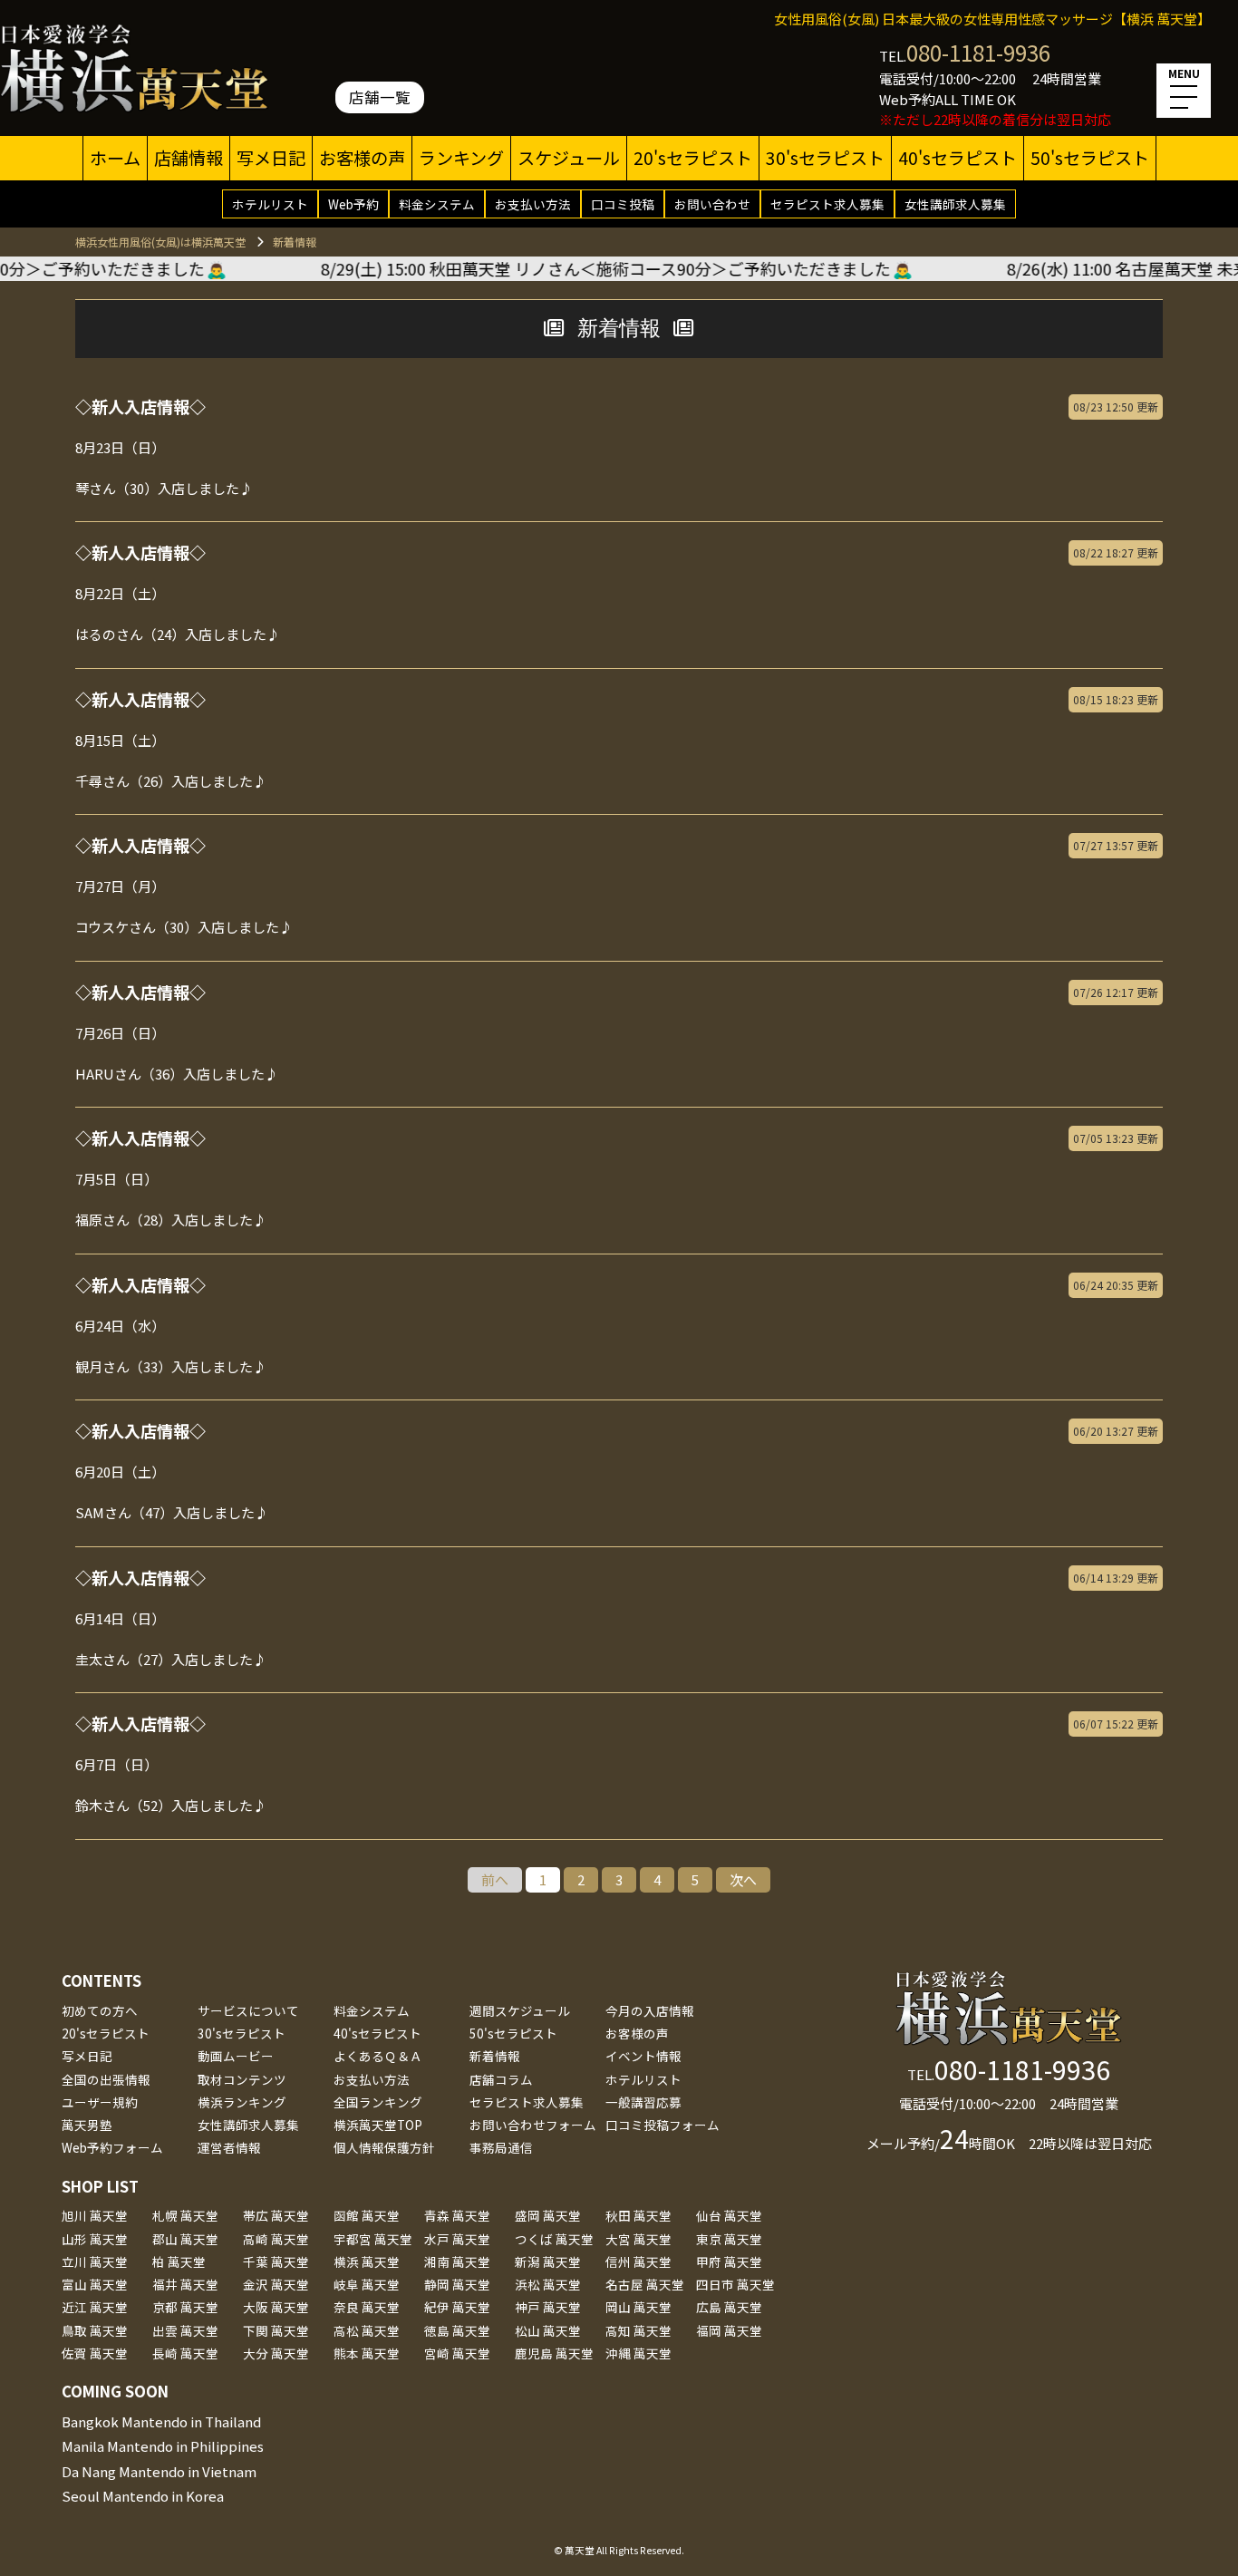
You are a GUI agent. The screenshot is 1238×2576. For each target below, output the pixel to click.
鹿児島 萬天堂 (554, 2353)
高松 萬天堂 (367, 2330)
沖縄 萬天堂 (638, 2353)
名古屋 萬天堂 (645, 2284)
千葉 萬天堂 (276, 2261)
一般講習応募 (643, 2102)
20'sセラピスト (693, 158)
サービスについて (248, 2010)
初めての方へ (100, 2010)
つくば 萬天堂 (554, 2239)
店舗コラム (501, 2079)
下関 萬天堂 (276, 2330)
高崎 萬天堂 (276, 2239)
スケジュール (569, 158)
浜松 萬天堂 (548, 2284)
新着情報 (495, 2056)
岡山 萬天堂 (638, 2307)
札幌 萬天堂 (185, 2215)
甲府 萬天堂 (729, 2261)
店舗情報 (189, 158)
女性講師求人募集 (955, 204)
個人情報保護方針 (384, 2147)
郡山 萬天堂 (185, 2239)
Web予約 (353, 204)
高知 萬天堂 (638, 2330)
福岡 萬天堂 (729, 2330)
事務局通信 (501, 2147)
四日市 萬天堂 (735, 2284)
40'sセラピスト (958, 158)
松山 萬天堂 (548, 2330)
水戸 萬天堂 (457, 2239)
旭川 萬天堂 (95, 2215)
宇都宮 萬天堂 (373, 2239)
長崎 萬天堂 (185, 2353)
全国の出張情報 (106, 2079)
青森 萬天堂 (457, 2215)
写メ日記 (271, 158)
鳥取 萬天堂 (95, 2330)
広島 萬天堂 (729, 2307)
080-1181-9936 (978, 52)
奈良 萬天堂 (367, 2307)
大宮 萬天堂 (638, 2239)
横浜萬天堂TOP (378, 2125)
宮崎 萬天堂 (457, 2353)
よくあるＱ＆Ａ (378, 2056)
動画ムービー (236, 2056)
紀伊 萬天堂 (457, 2307)
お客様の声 (362, 158)
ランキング (461, 158)
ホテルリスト (270, 204)
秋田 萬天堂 (638, 2215)
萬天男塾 (87, 2125)
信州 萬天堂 (638, 2261)
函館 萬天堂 (367, 2215)
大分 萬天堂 (276, 2353)
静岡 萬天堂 (457, 2284)
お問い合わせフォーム (533, 2125)
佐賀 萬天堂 (95, 2353)
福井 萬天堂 (185, 2284)
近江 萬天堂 (95, 2307)
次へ (743, 1879)
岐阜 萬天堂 (367, 2284)
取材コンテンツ (242, 2079)
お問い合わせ (712, 204)
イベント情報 (643, 2056)
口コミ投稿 (623, 204)
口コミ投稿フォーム (663, 2125)
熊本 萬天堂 (367, 2353)
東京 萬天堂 (729, 2239)
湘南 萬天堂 (457, 2261)
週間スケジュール (520, 2010)
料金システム (437, 204)
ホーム (115, 158)
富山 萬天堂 (95, 2284)
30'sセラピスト (825, 158)
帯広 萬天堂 (276, 2215)
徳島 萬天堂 (457, 2330)
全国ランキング (378, 2102)
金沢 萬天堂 (276, 2284)
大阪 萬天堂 (276, 2307)
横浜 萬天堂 (367, 2261)
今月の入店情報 (650, 2010)
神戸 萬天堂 (548, 2307)
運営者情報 (229, 2147)
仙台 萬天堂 (729, 2215)
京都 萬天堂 (185, 2307)
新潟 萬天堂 (548, 2261)
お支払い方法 (533, 204)
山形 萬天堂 (95, 2239)
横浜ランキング (242, 2102)
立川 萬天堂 (95, 2261)
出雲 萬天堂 (185, 2330)
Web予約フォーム (112, 2147)
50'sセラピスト (1090, 158)
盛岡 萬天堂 (548, 2215)
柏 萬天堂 (179, 2261)
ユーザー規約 (100, 2102)
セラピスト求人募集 (827, 204)
